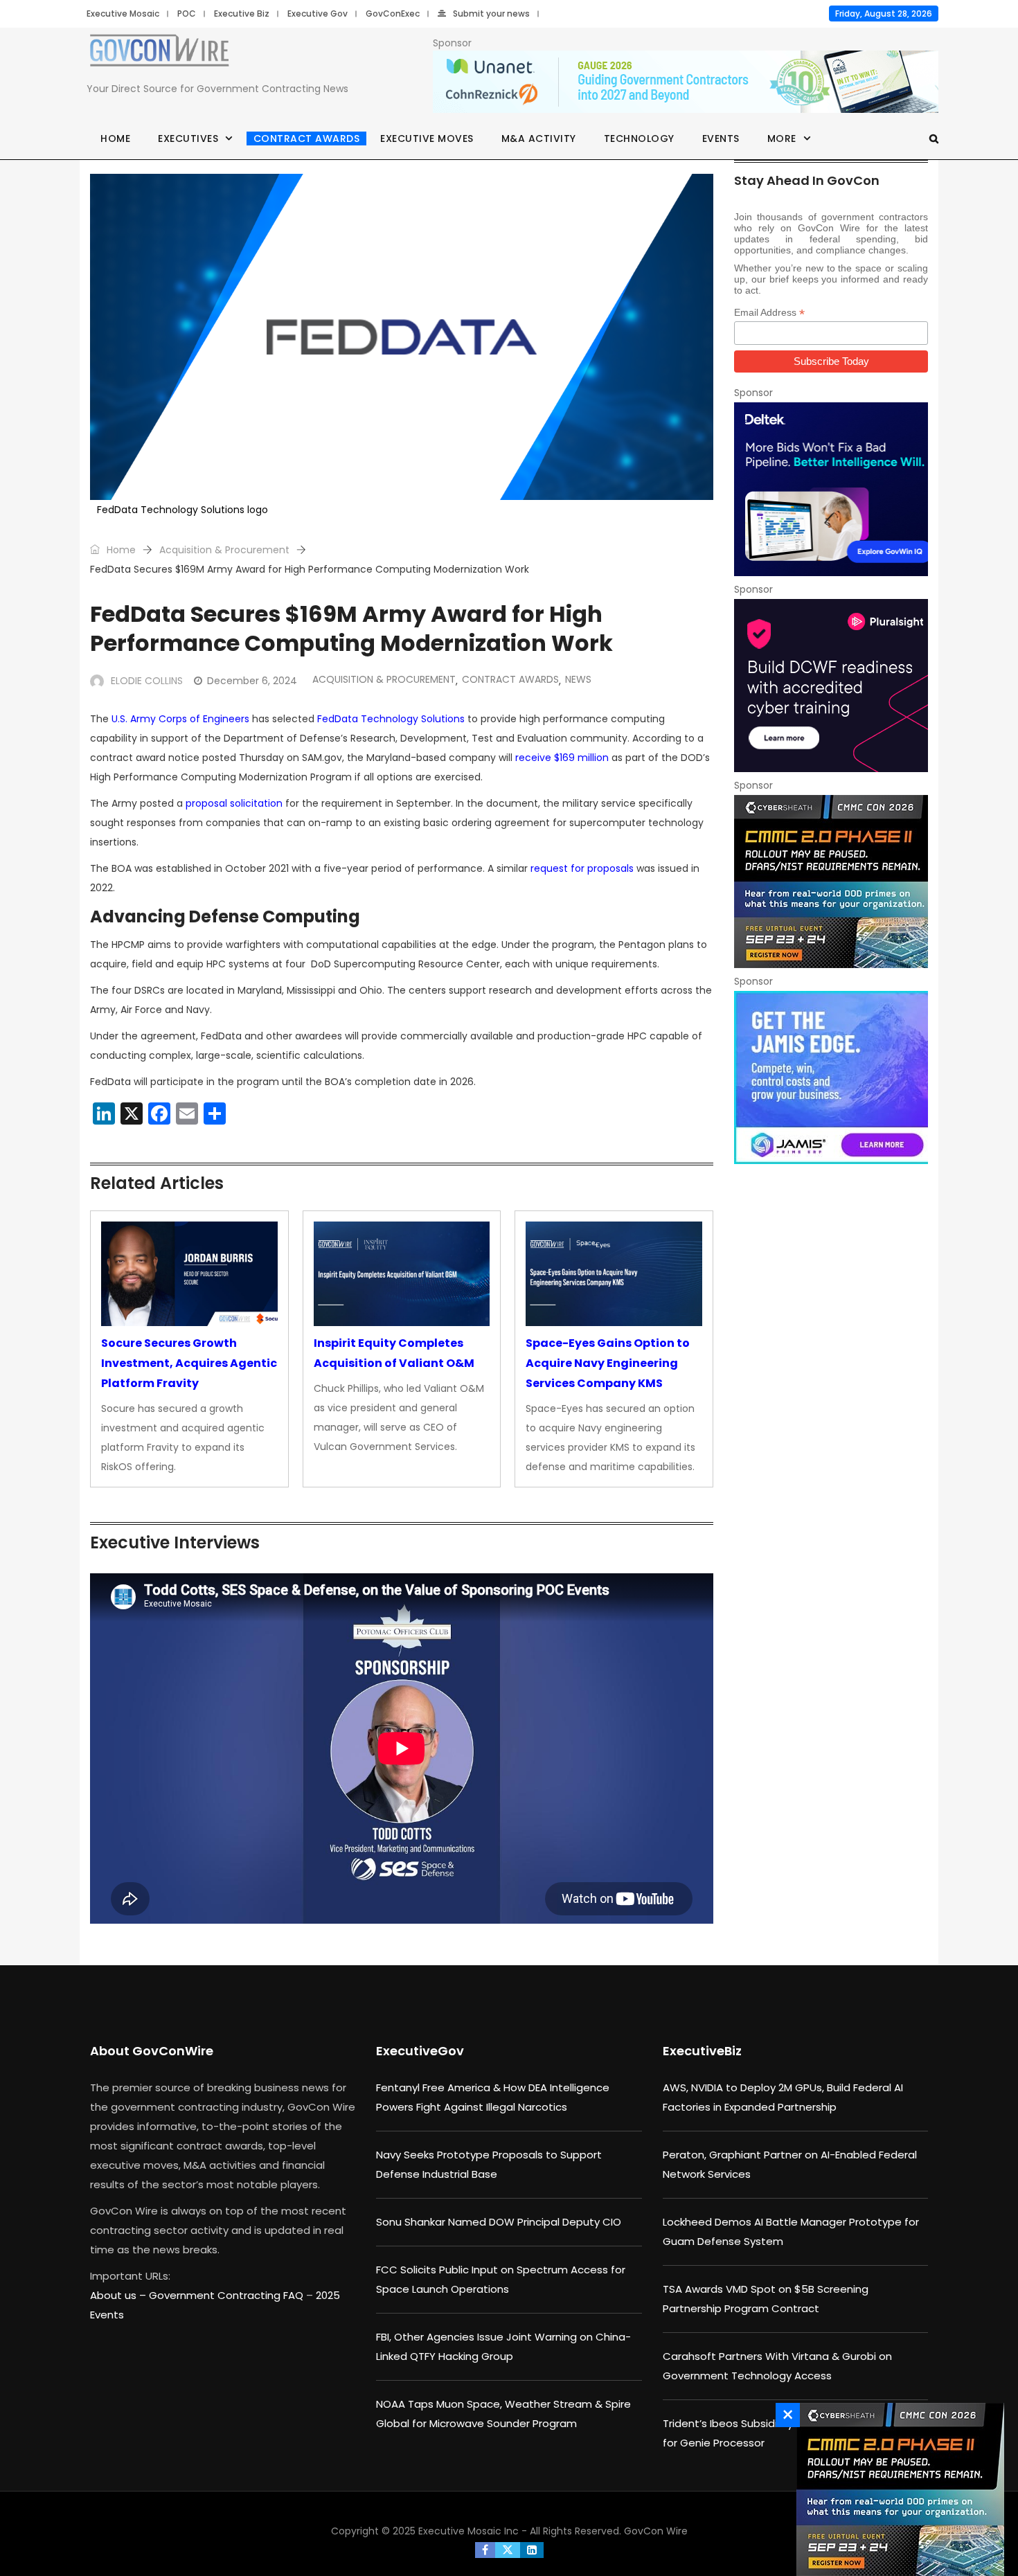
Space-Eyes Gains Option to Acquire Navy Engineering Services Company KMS (608, 1363)
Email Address (769, 313)
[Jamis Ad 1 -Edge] (831, 1077)
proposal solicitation (234, 803)
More (782, 138)
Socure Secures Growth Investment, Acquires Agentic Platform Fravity (189, 1363)
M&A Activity (539, 138)
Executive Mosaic (123, 14)
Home (115, 138)
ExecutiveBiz (702, 2051)
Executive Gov (318, 14)
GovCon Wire (656, 2531)
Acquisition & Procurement (224, 550)
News (578, 679)
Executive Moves (427, 138)
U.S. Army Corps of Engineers (180, 719)
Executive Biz (242, 14)
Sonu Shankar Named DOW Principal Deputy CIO (499, 2222)
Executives (188, 138)
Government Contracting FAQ (227, 2295)
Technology (639, 138)
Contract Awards (307, 138)
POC (187, 14)
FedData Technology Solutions (391, 719)
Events (721, 138)
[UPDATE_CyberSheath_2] (831, 882)
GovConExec (393, 14)
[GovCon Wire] (159, 53)
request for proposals (582, 868)
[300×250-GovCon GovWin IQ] (831, 489)
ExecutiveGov (420, 2051)
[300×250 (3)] (831, 686)
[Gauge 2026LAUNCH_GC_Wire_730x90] (686, 82)
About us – (119, 2295)
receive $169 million (562, 758)
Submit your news (491, 14)
